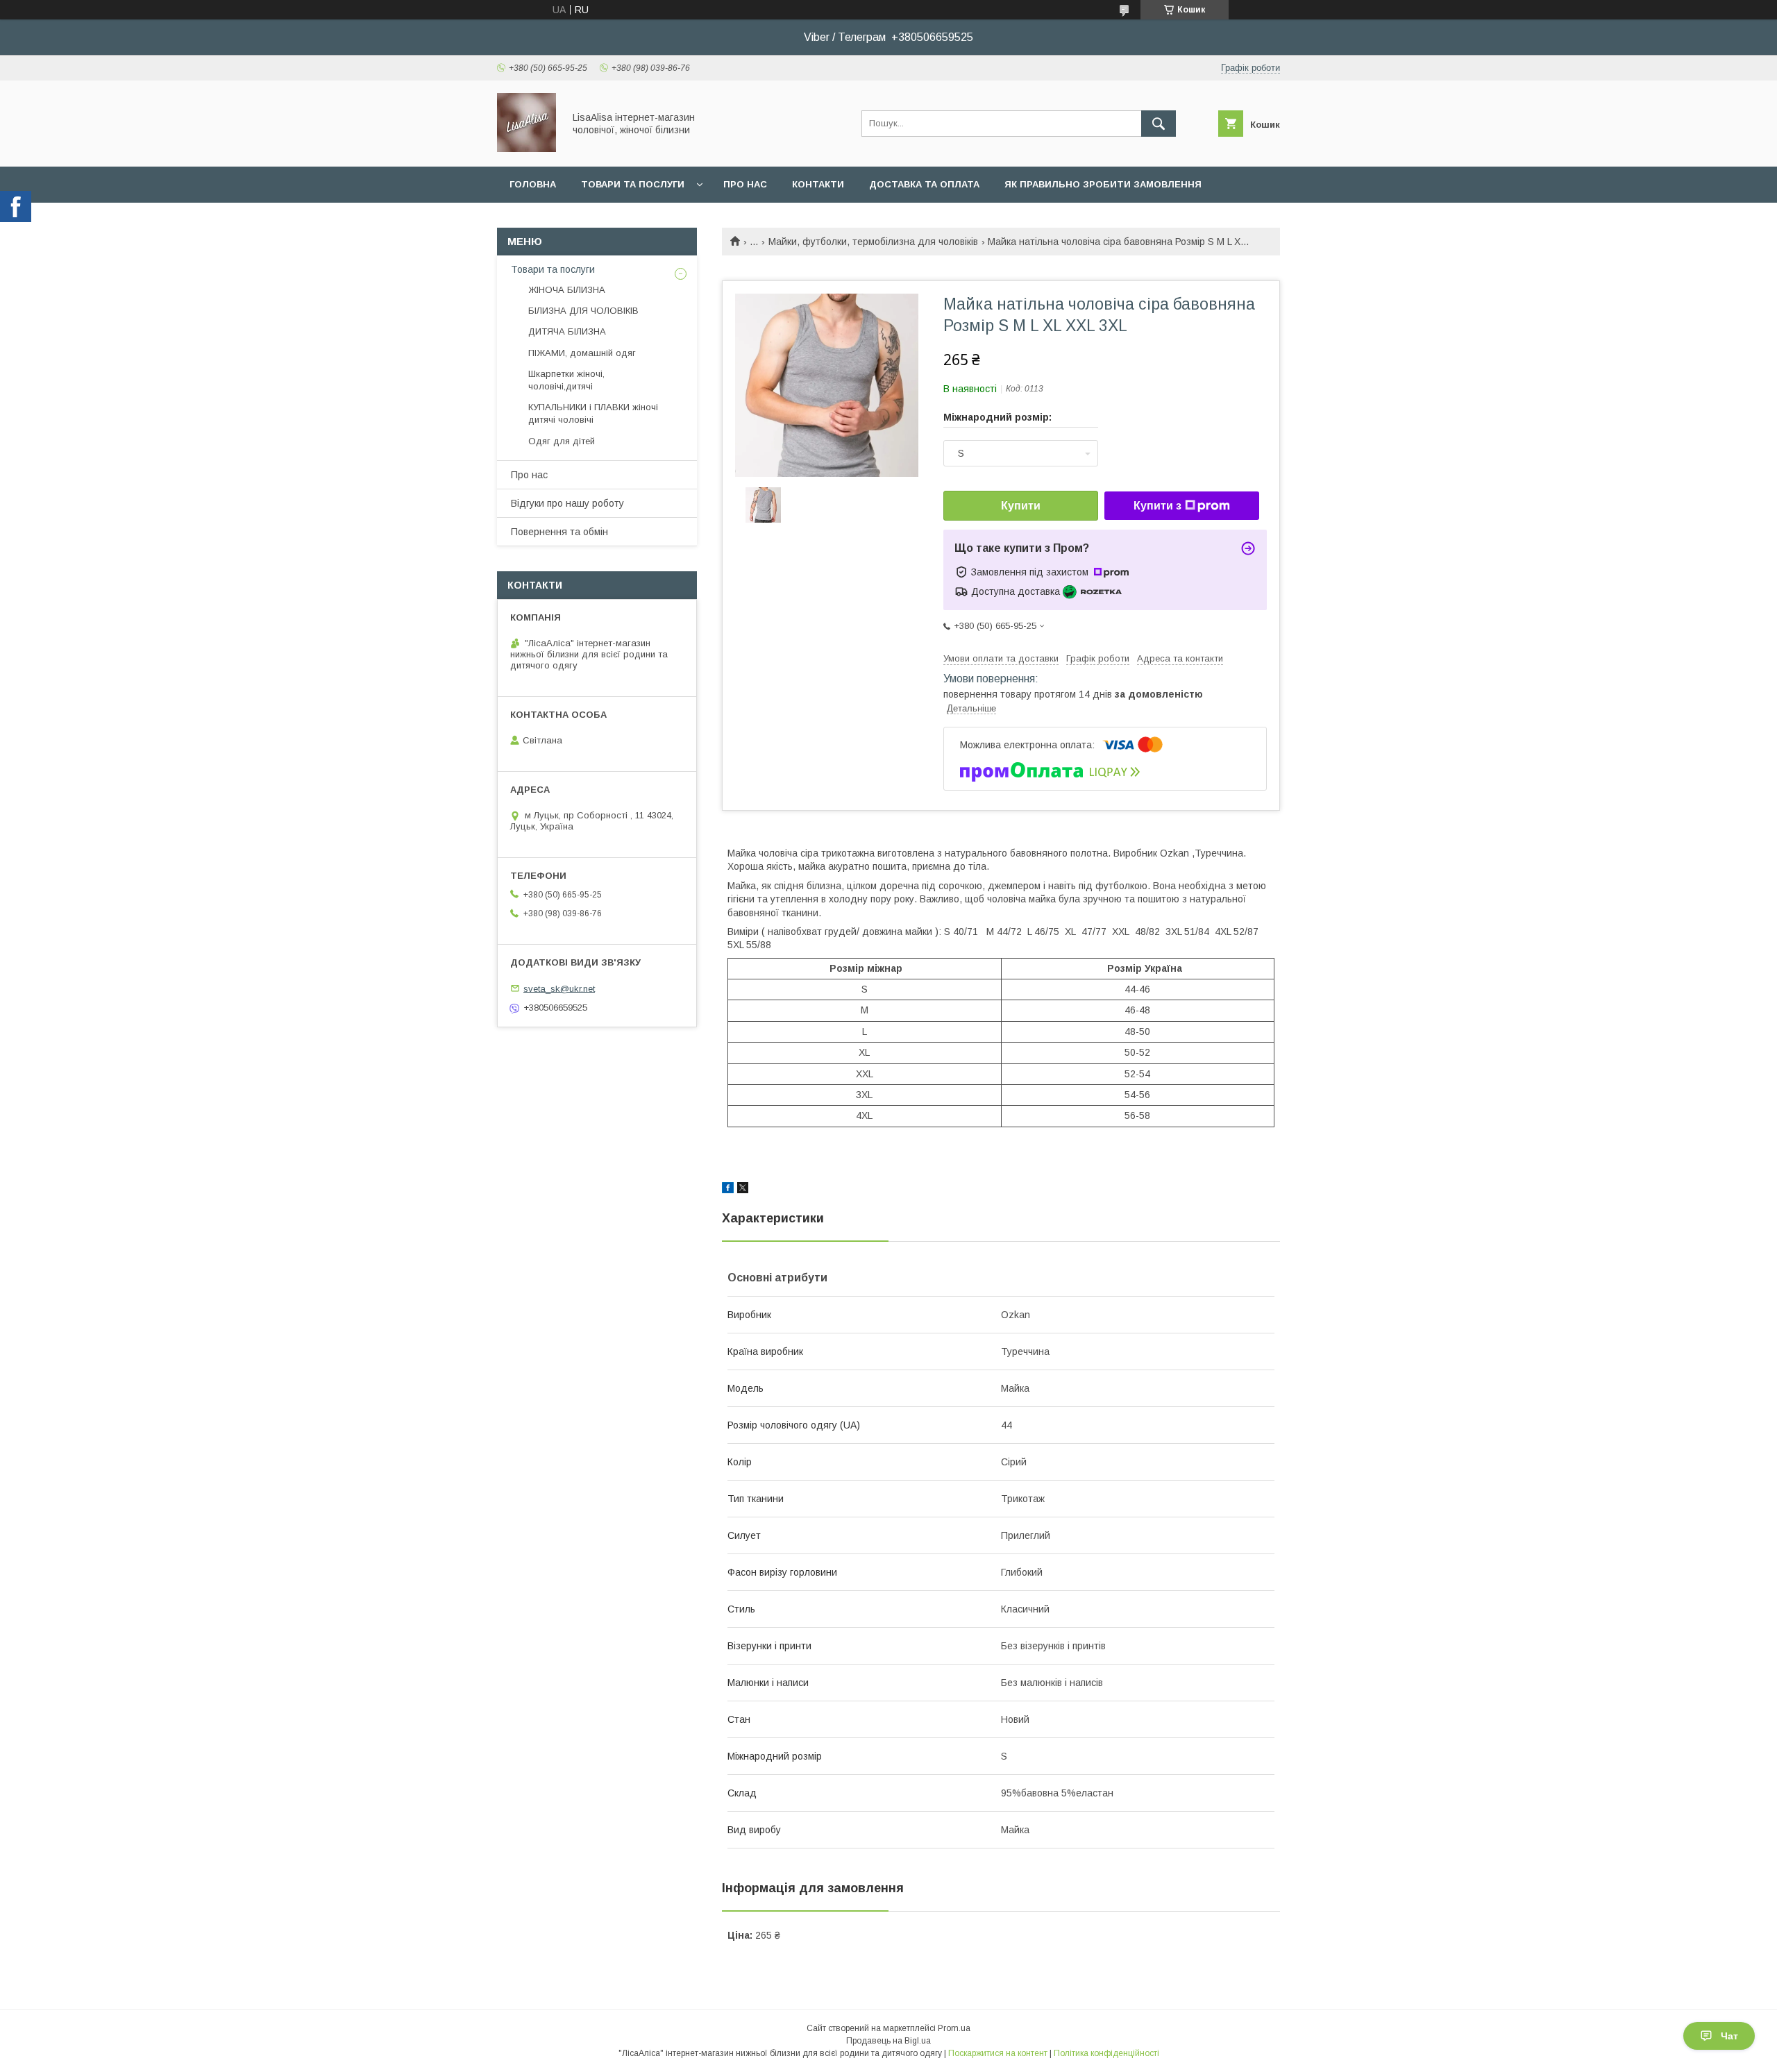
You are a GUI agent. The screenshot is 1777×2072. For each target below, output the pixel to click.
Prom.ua (954, 2028)
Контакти (818, 184)
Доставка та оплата (924, 184)
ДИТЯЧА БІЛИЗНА (567, 331)
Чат (1729, 2036)
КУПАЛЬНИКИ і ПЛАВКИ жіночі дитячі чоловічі (593, 413)
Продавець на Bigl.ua (888, 2041)
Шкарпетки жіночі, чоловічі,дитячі (566, 380)
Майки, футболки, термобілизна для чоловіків (873, 242)
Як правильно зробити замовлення (1103, 184)
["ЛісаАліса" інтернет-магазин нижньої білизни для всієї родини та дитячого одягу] (527, 149)
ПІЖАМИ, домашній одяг (582, 353)
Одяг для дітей (562, 441)
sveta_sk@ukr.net (559, 988)
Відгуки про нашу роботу (567, 503)
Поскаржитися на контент (998, 2053)
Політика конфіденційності (1106, 2053)
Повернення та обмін (559, 532)
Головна (533, 184)
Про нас (745, 184)
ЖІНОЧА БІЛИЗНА (567, 290)
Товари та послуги (633, 184)
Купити (1021, 506)
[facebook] (728, 1190)
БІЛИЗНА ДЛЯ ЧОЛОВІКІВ (583, 311)
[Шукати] (1159, 124)
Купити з (1157, 506)
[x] (743, 1190)
